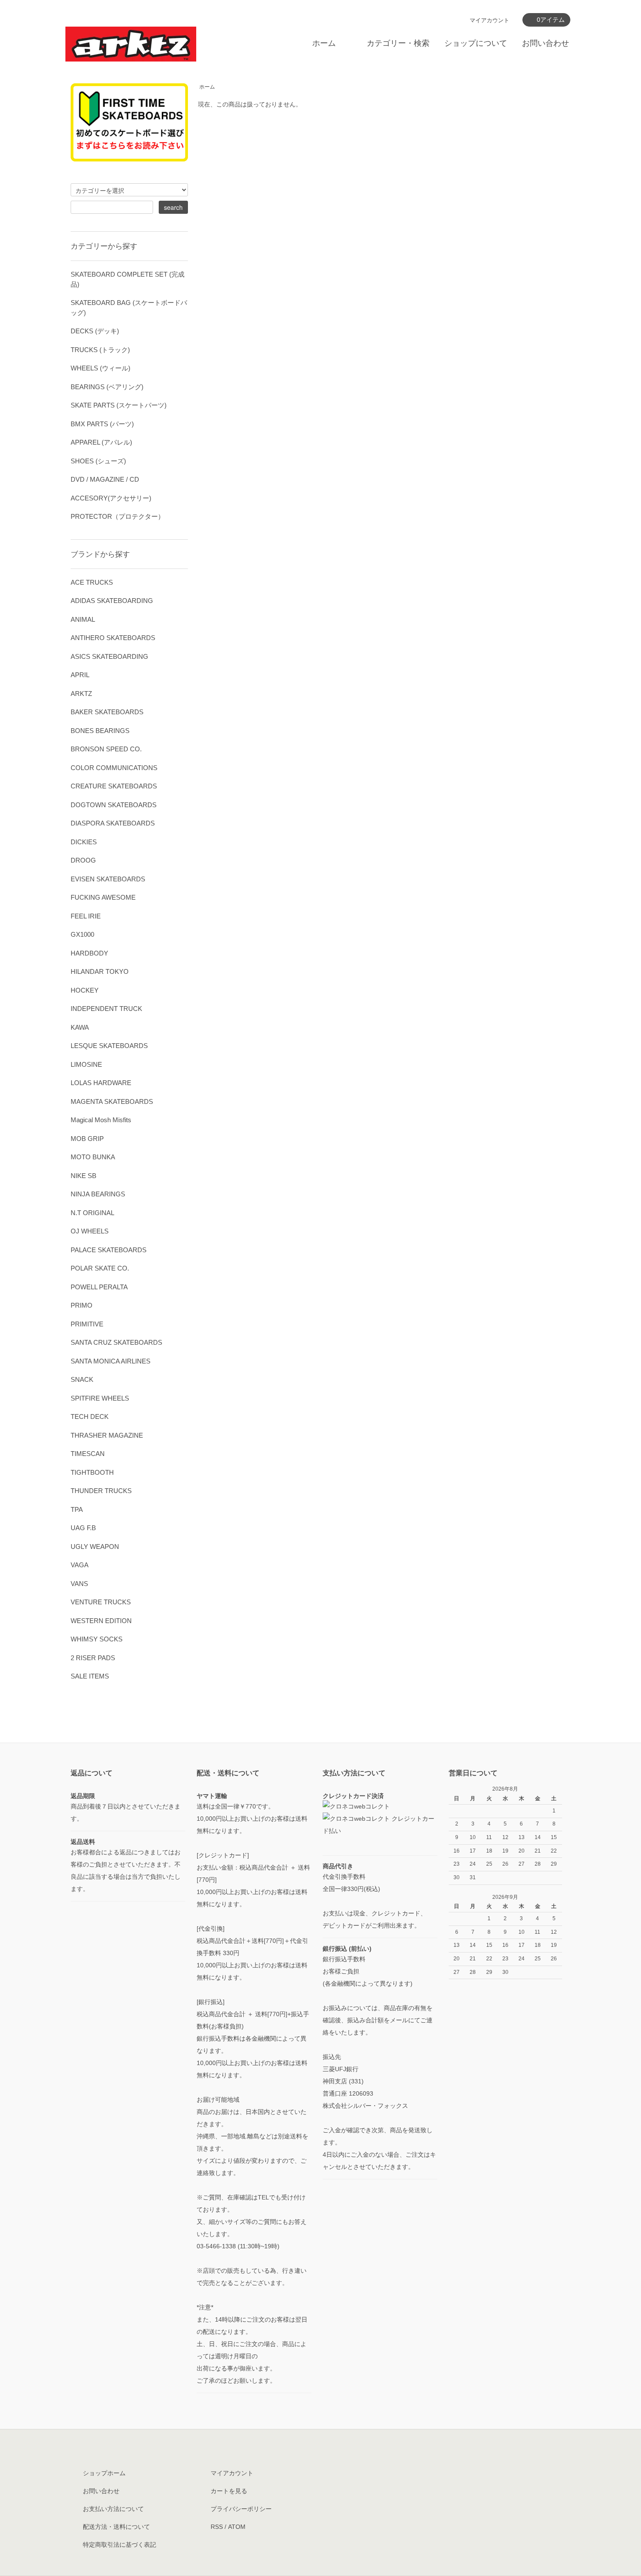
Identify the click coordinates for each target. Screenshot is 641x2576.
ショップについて (476, 43)
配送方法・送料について (116, 2527)
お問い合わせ (546, 43)
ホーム (324, 43)
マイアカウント (489, 20)
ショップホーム (104, 2473)
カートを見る (229, 2491)
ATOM (237, 2527)
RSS (217, 2527)
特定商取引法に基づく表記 (119, 2545)
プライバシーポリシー (241, 2509)
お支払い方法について (113, 2509)
